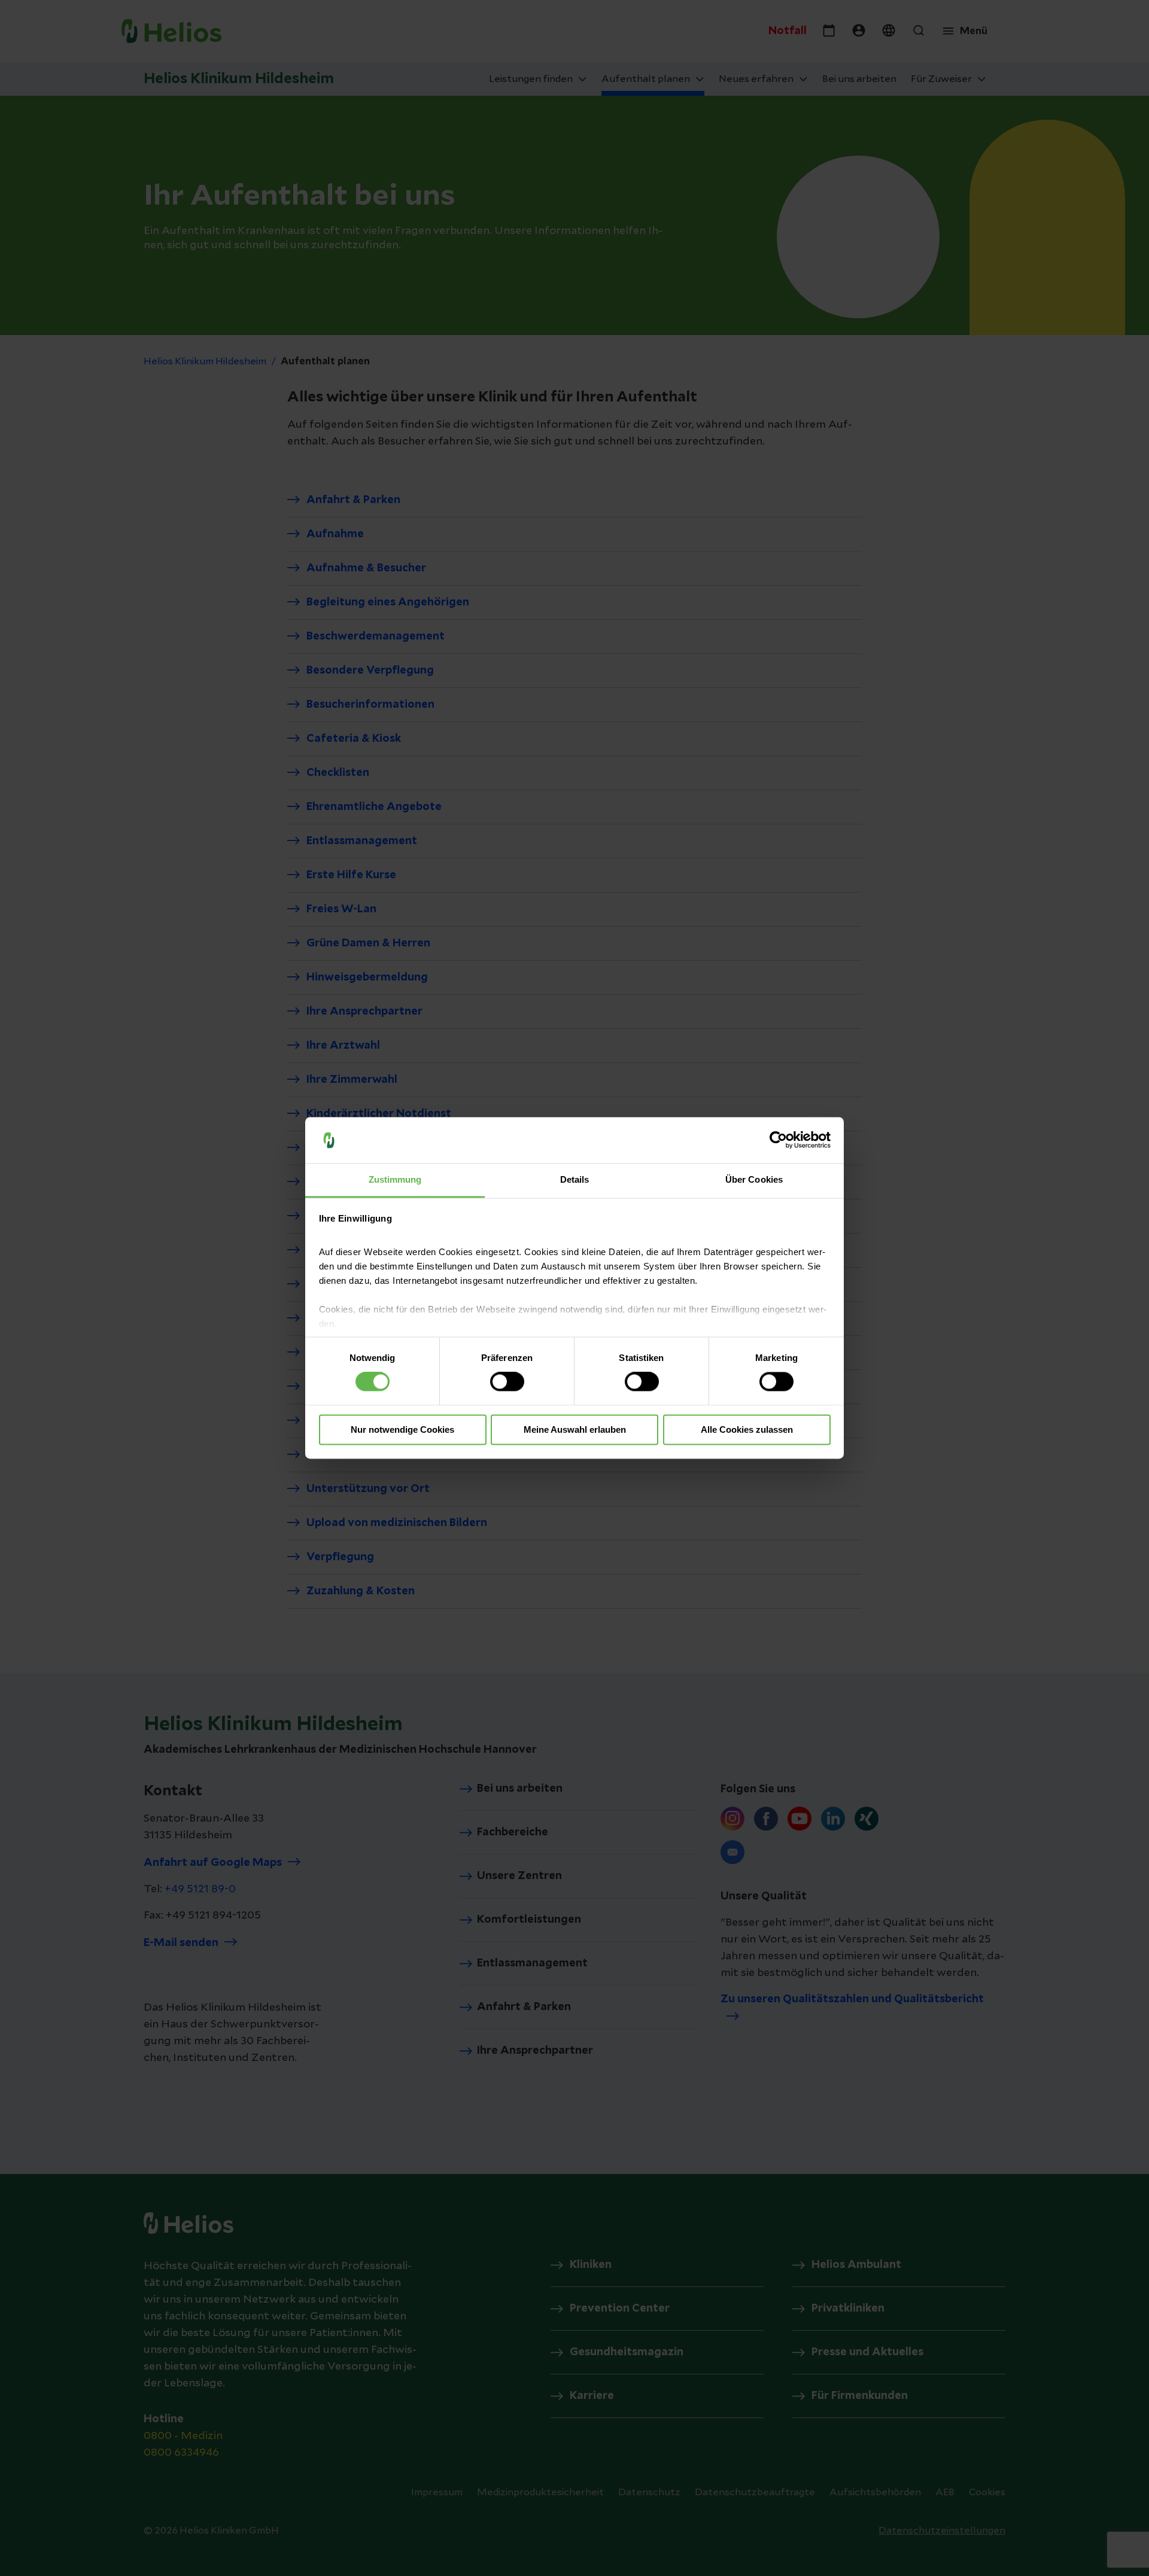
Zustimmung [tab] (395, 1179)
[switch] (507, 1382)
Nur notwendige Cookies (402, 1429)
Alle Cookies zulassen (747, 1429)
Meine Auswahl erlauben (575, 1429)
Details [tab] (575, 1179)
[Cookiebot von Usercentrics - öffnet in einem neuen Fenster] (778, 1140)
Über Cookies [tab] (754, 1179)
